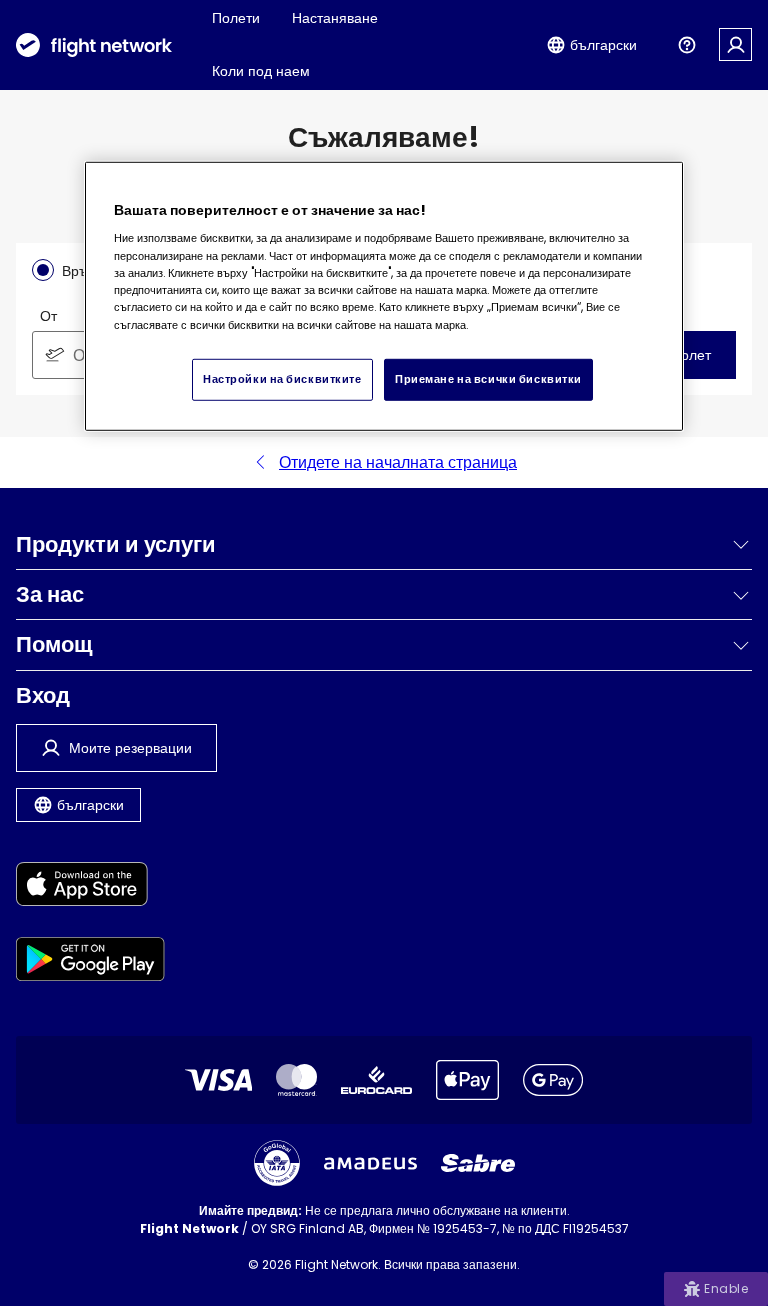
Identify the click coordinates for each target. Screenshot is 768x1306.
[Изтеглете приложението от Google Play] (90, 962)
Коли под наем (261, 71)
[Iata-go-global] (277, 1163)
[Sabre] (478, 1163)
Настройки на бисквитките (282, 379)
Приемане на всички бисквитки (488, 379)
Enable (726, 1288)
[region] (384, 296)
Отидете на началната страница (398, 462)
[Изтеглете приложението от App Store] (90, 887)
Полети (236, 18)
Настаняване (335, 18)
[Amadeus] (370, 1163)
